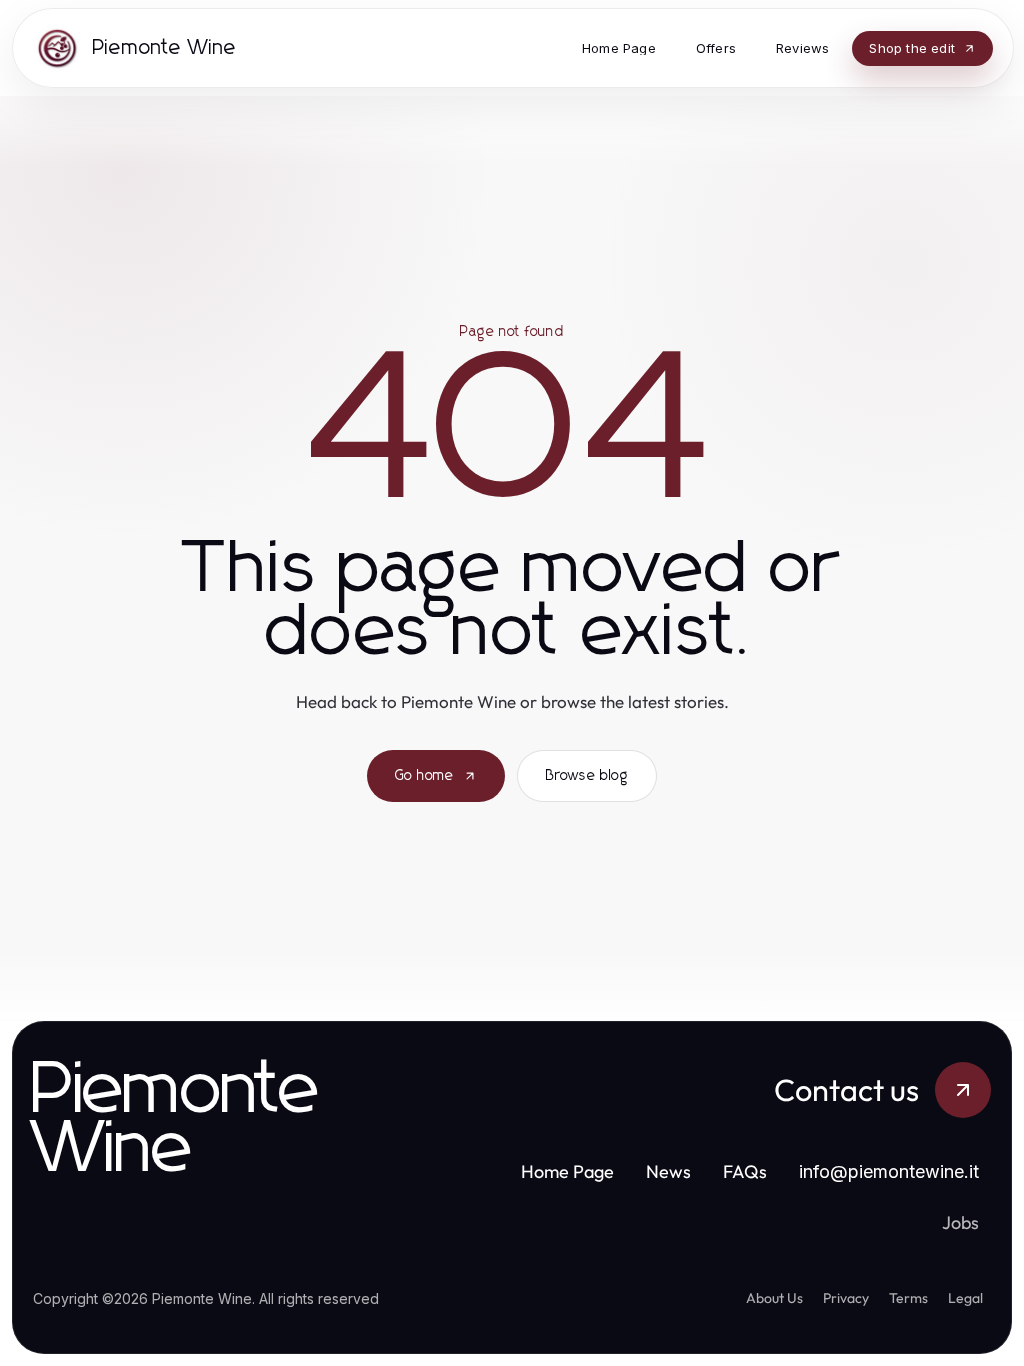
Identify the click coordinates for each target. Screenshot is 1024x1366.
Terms (908, 1298)
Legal (965, 1298)
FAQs (745, 1171)
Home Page (567, 1171)
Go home (424, 776)
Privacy (846, 1298)
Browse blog (587, 776)
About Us (774, 1298)
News (668, 1171)
